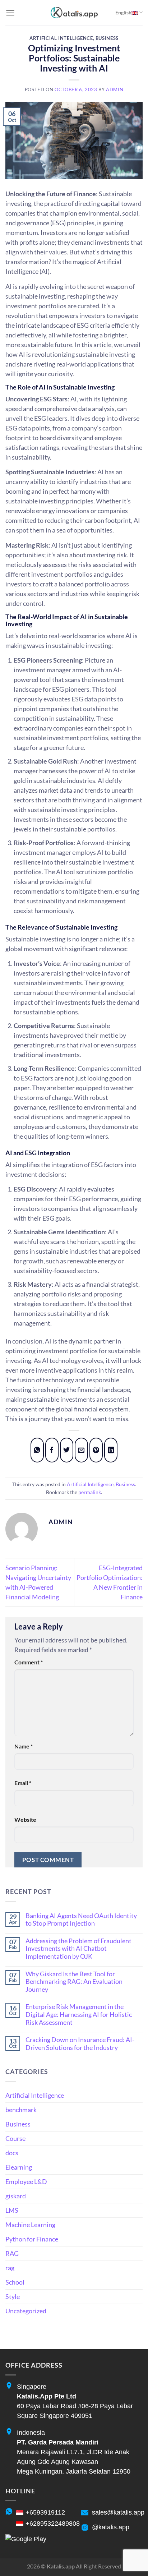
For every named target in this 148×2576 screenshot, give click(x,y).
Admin (115, 90)
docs (12, 2153)
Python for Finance (32, 2239)
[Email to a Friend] (82, 1450)
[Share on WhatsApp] (37, 1450)
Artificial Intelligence (61, 38)
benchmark (21, 2110)
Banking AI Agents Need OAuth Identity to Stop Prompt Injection (81, 1920)
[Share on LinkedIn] (111, 1450)
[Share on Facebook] (52, 1450)
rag (10, 2268)
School (15, 2282)
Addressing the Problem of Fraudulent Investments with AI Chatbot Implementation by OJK (78, 1949)
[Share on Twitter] (67, 1450)
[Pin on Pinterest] (96, 1450)
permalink (90, 1492)
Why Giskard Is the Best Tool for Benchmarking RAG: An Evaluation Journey (74, 1982)
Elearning (19, 2167)
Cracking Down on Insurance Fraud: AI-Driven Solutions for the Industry (80, 2044)
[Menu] (10, 13)
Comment (29, 1662)
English (123, 12)
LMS (12, 2210)
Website (25, 1819)
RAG (12, 2253)
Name (24, 1746)
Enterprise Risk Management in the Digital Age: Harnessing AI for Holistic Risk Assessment (79, 2014)
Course (15, 2138)
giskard (16, 2196)
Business (107, 38)
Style (13, 2296)
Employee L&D (26, 2181)
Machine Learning (30, 2225)
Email (23, 1783)
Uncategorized (26, 2311)
